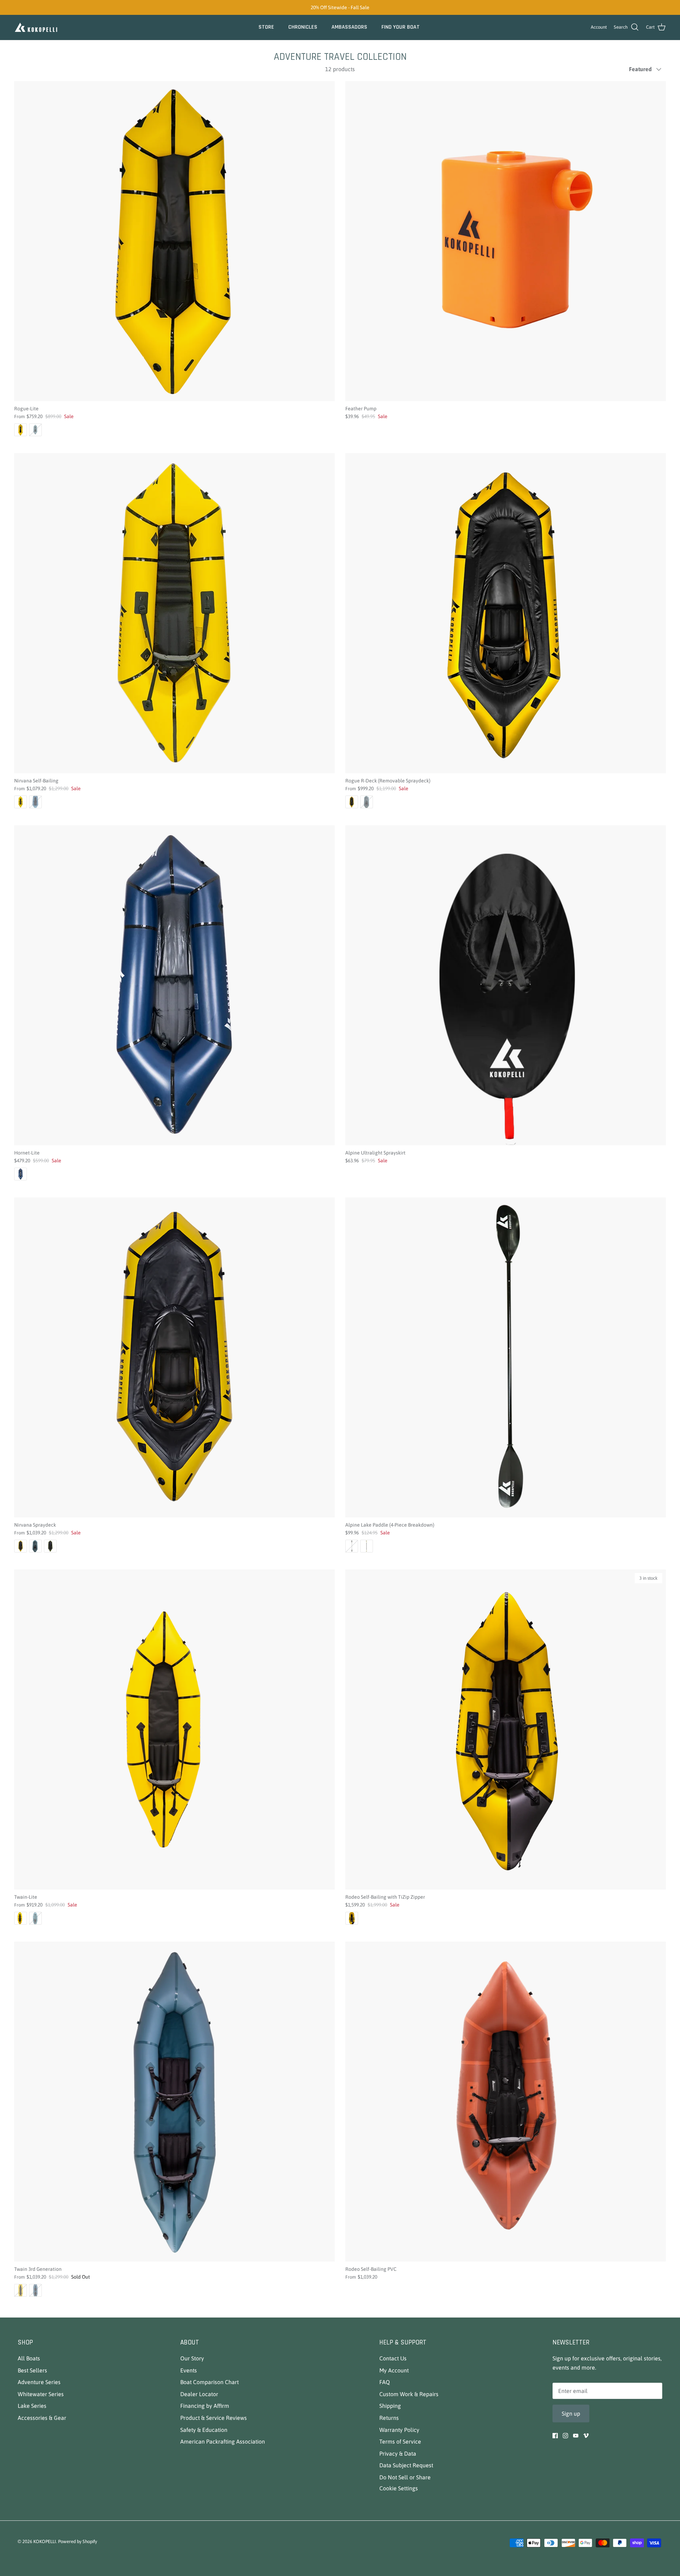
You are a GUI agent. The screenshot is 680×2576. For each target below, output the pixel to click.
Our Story (192, 2358)
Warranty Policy (399, 2430)
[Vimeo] (586, 2436)
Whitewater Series (41, 2394)
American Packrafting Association (223, 2441)
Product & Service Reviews (214, 2418)
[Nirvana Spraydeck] (174, 1357)
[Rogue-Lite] (174, 241)
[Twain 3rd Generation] (174, 2102)
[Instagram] (565, 2436)
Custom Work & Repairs (409, 2394)
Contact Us (393, 2358)
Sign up (571, 2413)
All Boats (29, 2358)
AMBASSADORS (349, 27)
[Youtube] (576, 2436)
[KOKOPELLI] (36, 27)
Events (189, 2370)
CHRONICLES (303, 27)
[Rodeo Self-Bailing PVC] (506, 2102)
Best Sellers (32, 2370)
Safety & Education (204, 2430)
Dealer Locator (199, 2394)
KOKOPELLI (45, 2541)
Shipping (390, 2406)
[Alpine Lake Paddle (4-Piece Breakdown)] (506, 1357)
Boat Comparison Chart (209, 2382)
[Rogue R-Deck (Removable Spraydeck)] (506, 613)
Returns (389, 2418)
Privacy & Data (398, 2454)
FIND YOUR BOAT (401, 27)
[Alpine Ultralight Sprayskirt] (506, 985)
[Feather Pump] (506, 241)
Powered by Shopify (78, 2541)
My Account (394, 2370)
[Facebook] (555, 2436)
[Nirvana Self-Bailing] (174, 613)
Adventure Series (39, 2382)
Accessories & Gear (42, 2418)
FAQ (385, 2382)
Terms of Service (400, 2441)
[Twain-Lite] (174, 1729)
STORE (266, 27)
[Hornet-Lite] (174, 985)
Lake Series (32, 2406)
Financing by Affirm (205, 2406)
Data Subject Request (406, 2465)
